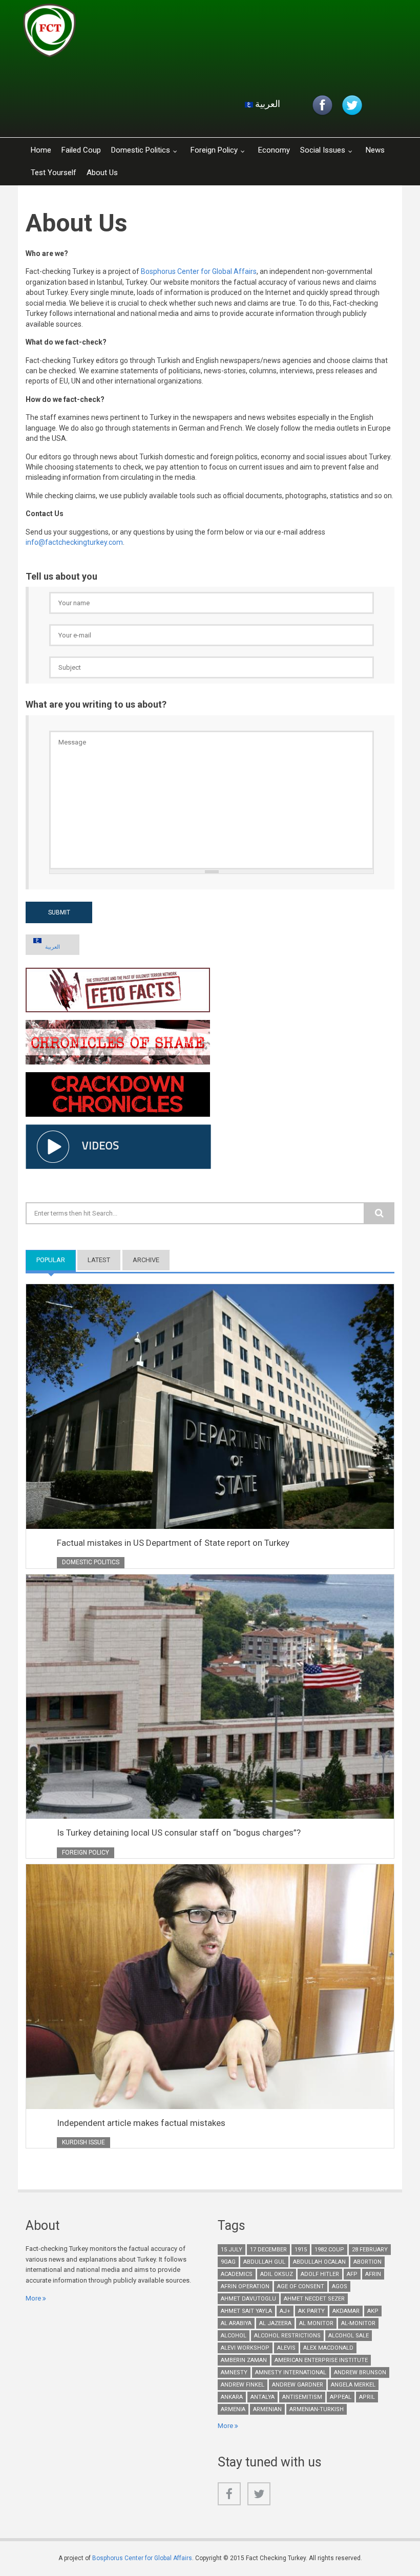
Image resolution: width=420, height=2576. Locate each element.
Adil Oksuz (277, 2274)
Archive (146, 1260)
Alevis (286, 2348)
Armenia (233, 2409)
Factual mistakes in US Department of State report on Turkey (173, 1543)
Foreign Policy (214, 150)
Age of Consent (301, 2286)
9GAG (228, 2262)
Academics (237, 2274)
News (375, 150)
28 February (370, 2250)
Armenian (267, 2409)
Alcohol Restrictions (287, 2336)
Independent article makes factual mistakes (141, 2123)
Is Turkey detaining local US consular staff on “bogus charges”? (179, 1833)
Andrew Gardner (298, 2385)
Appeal (341, 2397)
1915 (301, 2250)
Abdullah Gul (264, 2262)
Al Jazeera (275, 2323)
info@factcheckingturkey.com (74, 542)
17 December (268, 2250)
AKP (373, 2311)
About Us (102, 173)
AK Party (311, 2311)
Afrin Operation (245, 2286)
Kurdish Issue (83, 2142)
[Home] (145, 33)
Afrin (373, 2274)
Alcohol (234, 2336)
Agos (340, 2286)
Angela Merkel (353, 2385)
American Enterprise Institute (321, 2360)
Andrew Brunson (360, 2372)
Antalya (262, 2397)
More (33, 2298)
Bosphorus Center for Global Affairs (199, 271)
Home (41, 150)
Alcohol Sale (349, 2336)
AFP (352, 2274)
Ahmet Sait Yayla (246, 2311)
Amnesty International (291, 2372)
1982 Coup (329, 2250)
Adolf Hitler (320, 2274)
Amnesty (234, 2372)
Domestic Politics (141, 150)
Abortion (367, 2262)
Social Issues (323, 150)
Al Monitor (316, 2323)
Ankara (232, 2397)
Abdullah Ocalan (319, 2262)
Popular (56, 1260)
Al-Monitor (358, 2323)
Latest (99, 1260)
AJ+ (285, 2311)
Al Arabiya (236, 2323)
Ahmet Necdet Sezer (314, 2299)
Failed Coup (81, 150)
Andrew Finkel (243, 2385)
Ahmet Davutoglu (248, 2299)
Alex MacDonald (328, 2348)
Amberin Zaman (244, 2360)
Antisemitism (302, 2397)
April (367, 2397)
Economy (274, 150)
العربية (267, 104)
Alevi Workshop (245, 2348)
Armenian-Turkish (317, 2409)
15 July (232, 2250)
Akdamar (346, 2311)
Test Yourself (54, 173)
